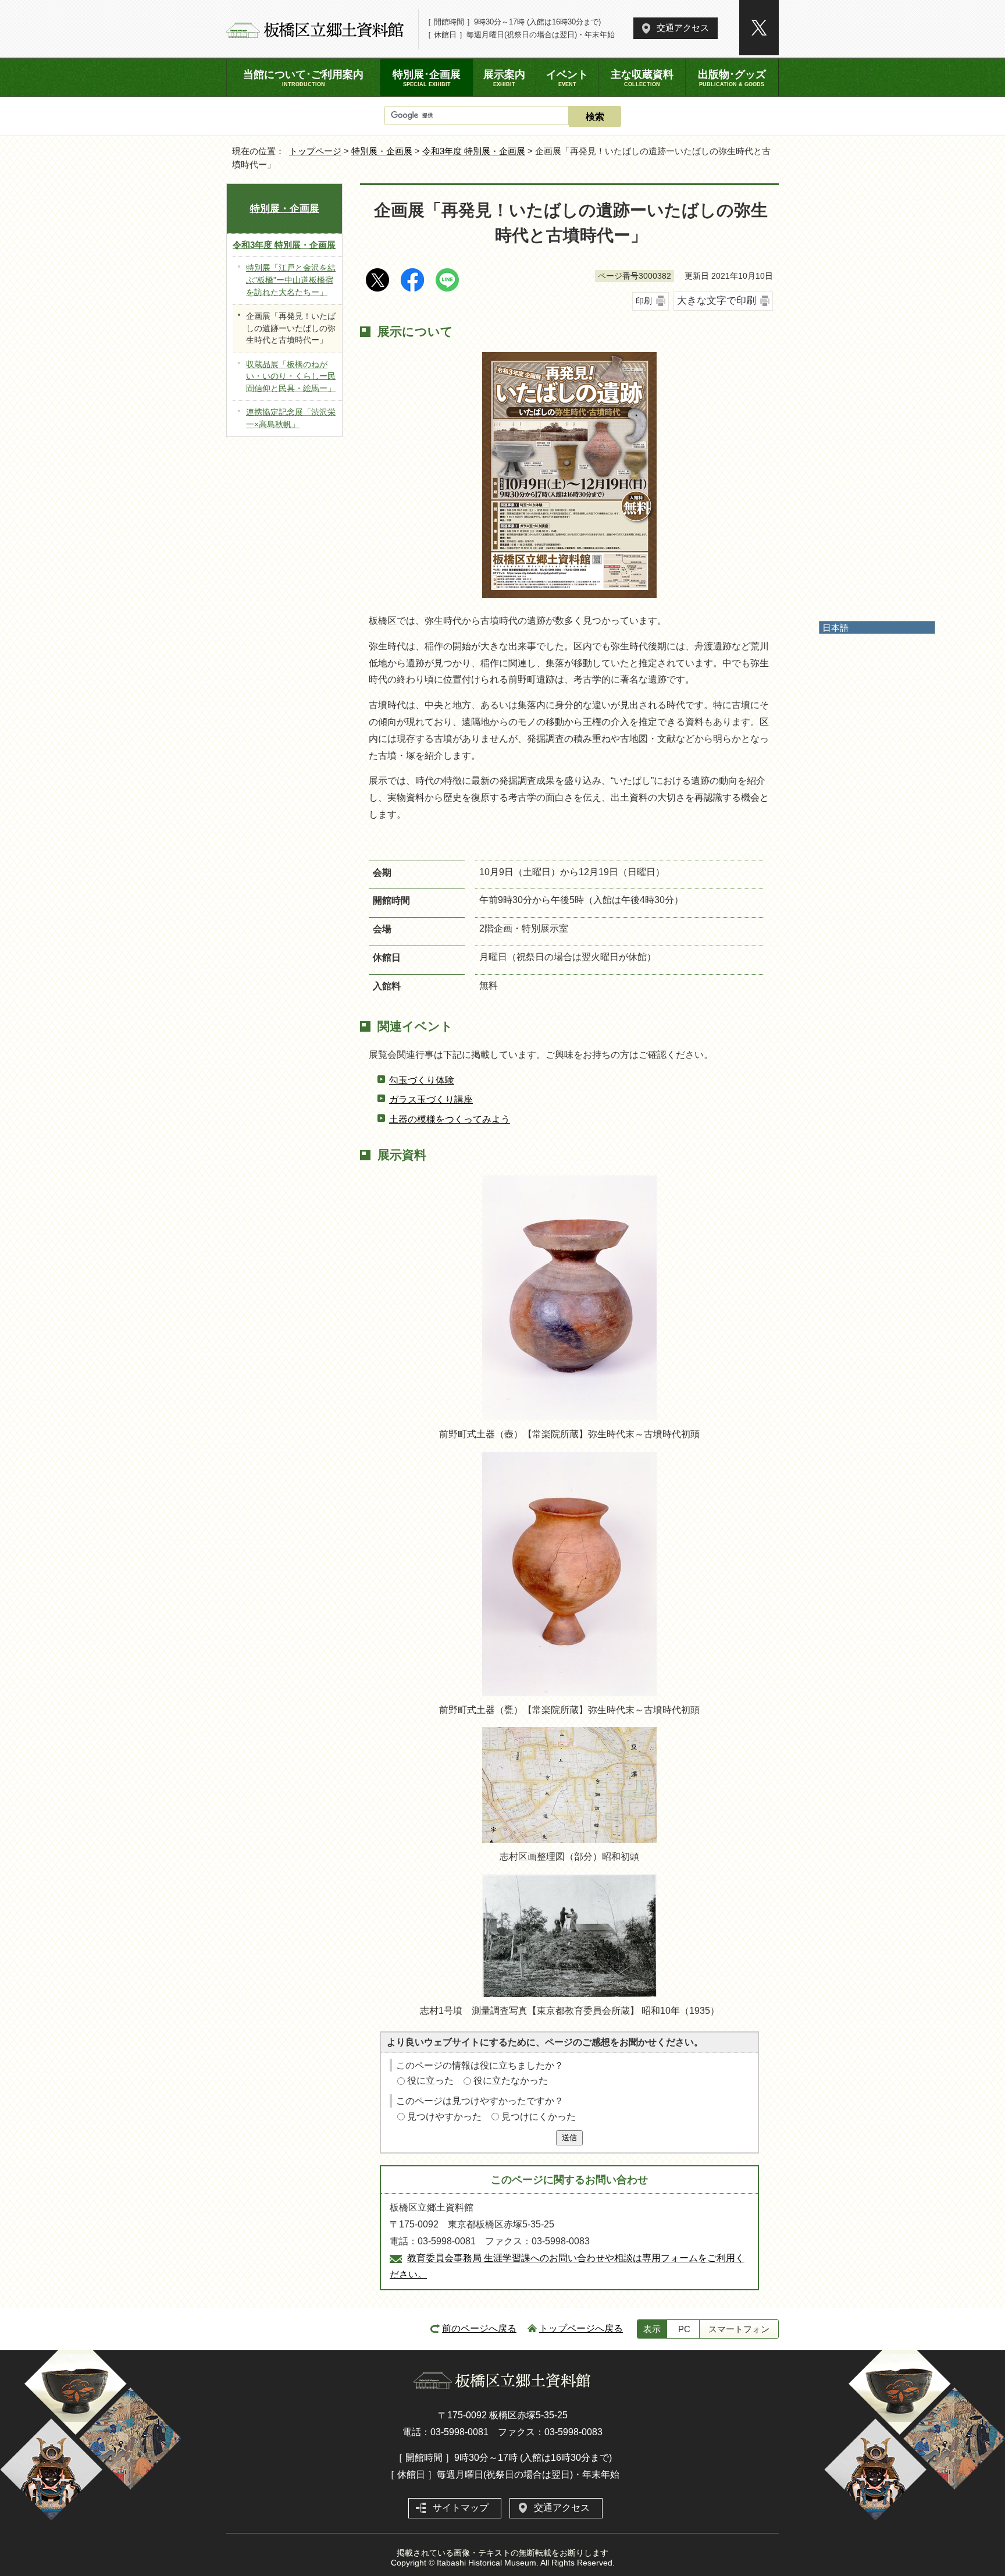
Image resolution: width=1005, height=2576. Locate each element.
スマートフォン (739, 2329)
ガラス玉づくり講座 (431, 1099)
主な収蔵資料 (642, 78)
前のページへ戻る (479, 2328)
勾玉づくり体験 (422, 1080)
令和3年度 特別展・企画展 (474, 151)
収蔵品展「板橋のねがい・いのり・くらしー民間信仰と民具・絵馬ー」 (291, 376)
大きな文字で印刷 (717, 301)
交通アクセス (683, 28)
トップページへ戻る (581, 2328)
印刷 (644, 301)
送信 (569, 2138)
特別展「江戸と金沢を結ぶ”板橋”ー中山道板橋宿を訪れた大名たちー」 (291, 280)
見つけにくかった (539, 2117)
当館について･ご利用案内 (303, 78)
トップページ (315, 151)
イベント (567, 78)
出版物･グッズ (732, 78)
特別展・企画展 (382, 151)
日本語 (835, 628)
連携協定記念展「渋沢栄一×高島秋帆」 (291, 418)
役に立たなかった (511, 2081)
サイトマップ (461, 2508)
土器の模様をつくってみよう (450, 1119)
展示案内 (504, 78)
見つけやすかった (444, 2117)
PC (684, 2329)
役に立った (430, 2081)
